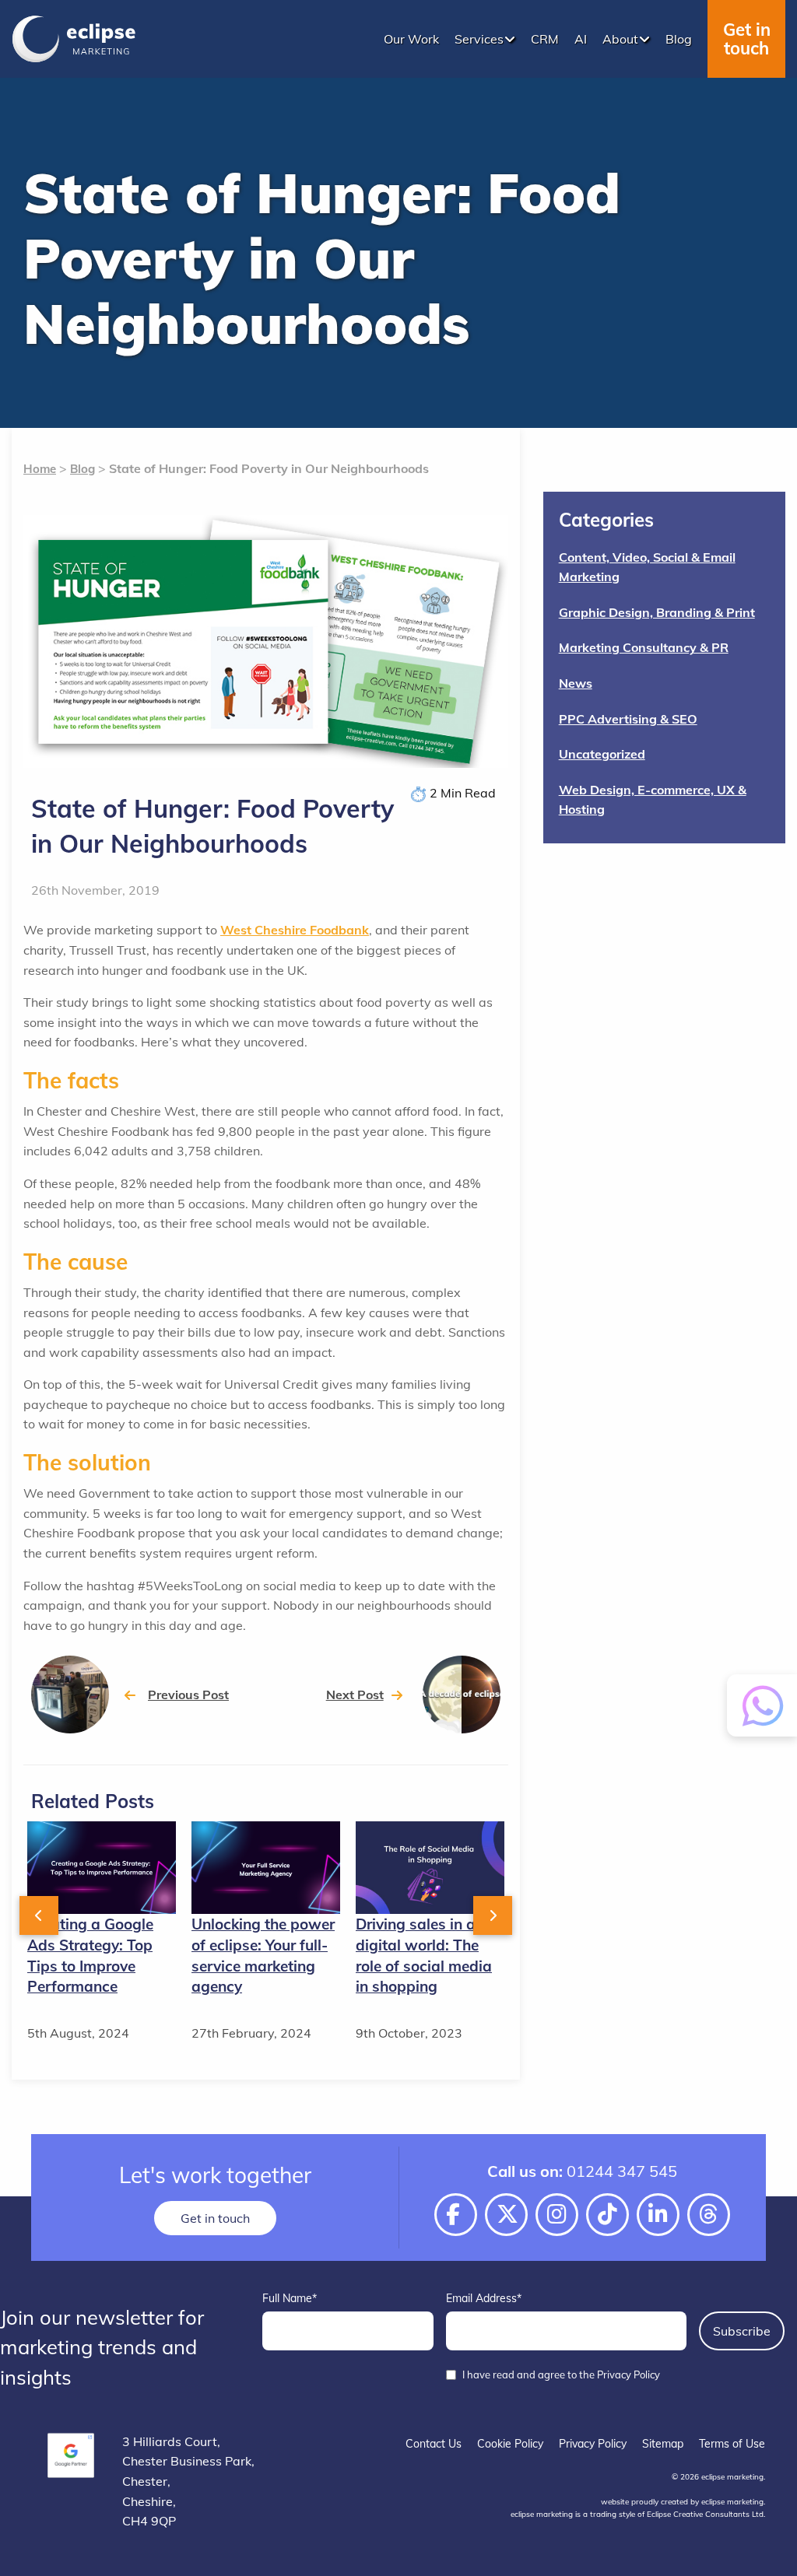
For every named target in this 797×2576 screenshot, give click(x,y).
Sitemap (663, 2444)
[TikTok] (607, 2215)
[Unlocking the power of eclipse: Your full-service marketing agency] (266, 1866)
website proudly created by (682, 2502)
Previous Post (188, 1695)
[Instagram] (557, 2215)
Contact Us (434, 2444)
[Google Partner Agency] (71, 2455)
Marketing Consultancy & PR (644, 647)
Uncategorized (602, 754)
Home (40, 469)
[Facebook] (456, 2215)
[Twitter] (506, 2215)
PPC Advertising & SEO (628, 719)
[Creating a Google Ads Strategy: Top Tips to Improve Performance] (102, 1866)
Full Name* (290, 2298)
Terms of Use (732, 2444)
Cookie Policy (510, 2444)
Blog (83, 469)
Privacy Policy (593, 2444)
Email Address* (484, 2298)
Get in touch (747, 39)
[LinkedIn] (658, 2215)
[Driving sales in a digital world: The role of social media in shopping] (430, 1866)
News (576, 683)
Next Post (355, 1695)
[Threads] (709, 2215)
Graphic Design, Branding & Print (657, 612)
